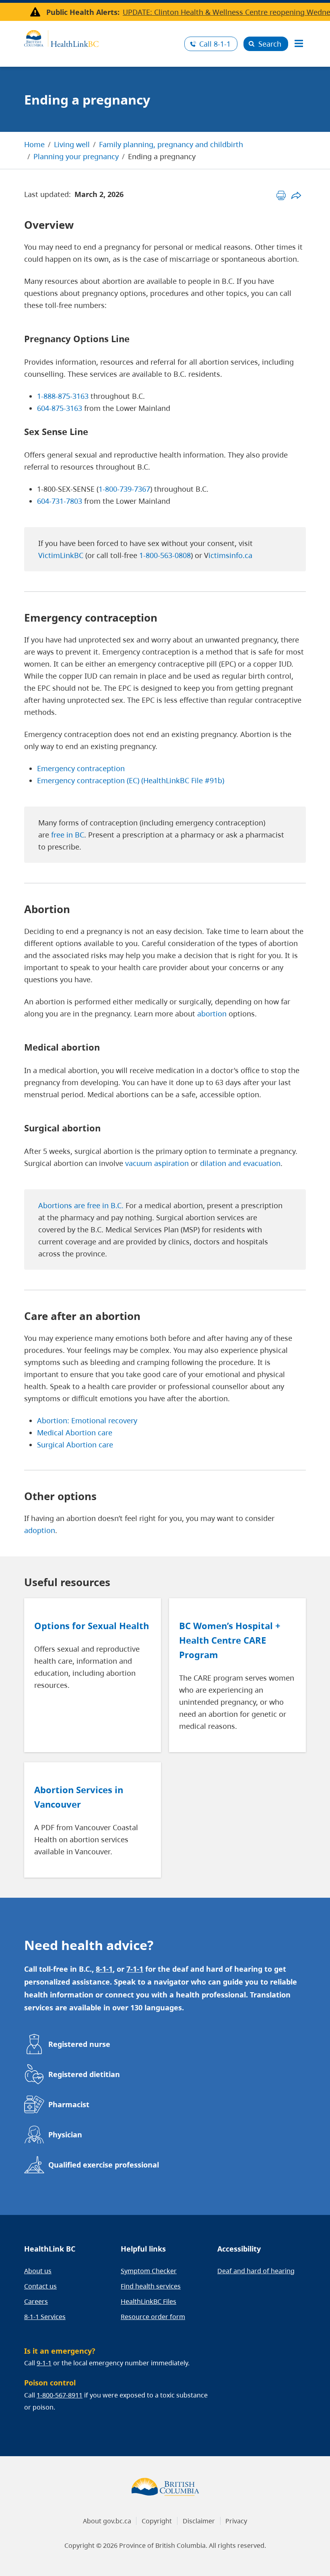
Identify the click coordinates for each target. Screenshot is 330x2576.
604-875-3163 (60, 408)
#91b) (214, 780)
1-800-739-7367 (124, 489)
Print (281, 195)
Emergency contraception (81, 768)
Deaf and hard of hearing (256, 2271)
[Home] (101, 37)
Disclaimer (199, 2521)
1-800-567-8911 (60, 2395)
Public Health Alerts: (83, 12)
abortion (212, 1014)
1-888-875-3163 (63, 396)
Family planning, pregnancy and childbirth (171, 144)
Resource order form (153, 2317)
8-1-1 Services (45, 2317)
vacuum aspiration (157, 1163)
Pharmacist (69, 2104)
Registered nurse (79, 2044)
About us (38, 2271)
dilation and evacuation (240, 1163)
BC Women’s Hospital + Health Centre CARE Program (230, 1640)
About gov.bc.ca (107, 2521)
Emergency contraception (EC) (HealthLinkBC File (121, 780)
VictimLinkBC (61, 555)
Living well (72, 144)
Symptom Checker (149, 2271)
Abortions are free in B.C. (81, 1205)
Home (34, 144)
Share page (296, 195)
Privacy (236, 2521)
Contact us (40, 2286)
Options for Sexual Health (92, 1626)
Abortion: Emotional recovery (87, 1420)
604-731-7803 (60, 501)
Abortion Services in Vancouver (79, 1797)
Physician (65, 2135)
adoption (40, 1530)
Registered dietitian (84, 2074)
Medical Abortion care (75, 1433)
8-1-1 (215, 44)
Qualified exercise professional (104, 2165)
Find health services (151, 2286)
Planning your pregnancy (76, 156)
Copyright (157, 2521)
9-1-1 (44, 2363)
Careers (36, 2301)
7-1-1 (135, 1969)
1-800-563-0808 (164, 555)
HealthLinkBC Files (148, 2301)
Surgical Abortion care (75, 1445)
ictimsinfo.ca (230, 555)
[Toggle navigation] (299, 44)
